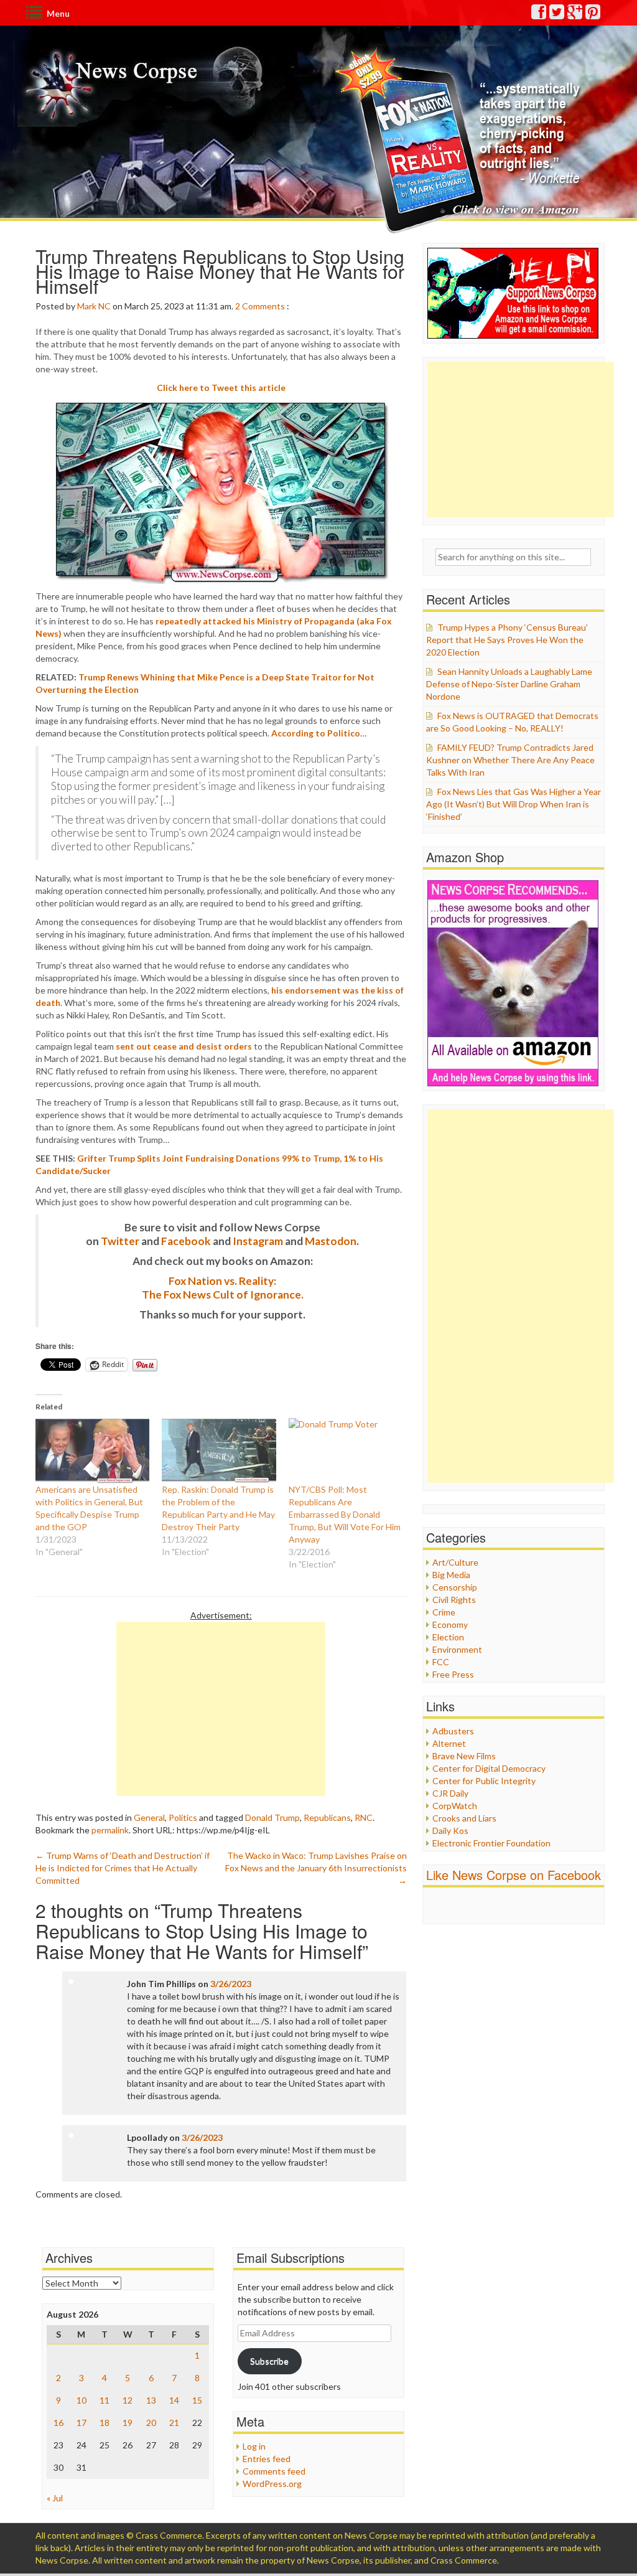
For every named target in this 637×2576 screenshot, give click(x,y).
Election (448, 1637)
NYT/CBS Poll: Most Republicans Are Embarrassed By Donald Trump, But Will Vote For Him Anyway (345, 1514)
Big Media (451, 1575)
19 (128, 2423)
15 (197, 2400)
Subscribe (269, 2361)
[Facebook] (539, 15)
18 (105, 2423)
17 (81, 2423)
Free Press (453, 1674)
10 (81, 2400)
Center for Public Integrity (484, 1781)
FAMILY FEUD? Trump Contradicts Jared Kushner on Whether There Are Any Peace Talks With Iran (510, 760)
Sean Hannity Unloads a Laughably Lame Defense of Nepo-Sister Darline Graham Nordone (509, 684)
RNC (364, 1817)
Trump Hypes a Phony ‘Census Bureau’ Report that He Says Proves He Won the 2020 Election (507, 640)
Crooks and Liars (464, 1818)
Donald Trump (272, 1817)
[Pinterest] (593, 15)
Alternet (449, 1743)
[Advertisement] (221, 1709)
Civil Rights (454, 1600)
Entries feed (267, 2459)
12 (128, 2400)
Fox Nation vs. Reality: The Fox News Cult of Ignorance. (223, 1288)
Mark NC (94, 306)
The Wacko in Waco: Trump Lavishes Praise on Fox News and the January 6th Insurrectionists (316, 1868)
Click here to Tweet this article (221, 388)
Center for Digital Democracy (489, 1768)
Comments (263, 306)
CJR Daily (450, 1793)
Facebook (186, 1241)
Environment (457, 1649)
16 (58, 2423)
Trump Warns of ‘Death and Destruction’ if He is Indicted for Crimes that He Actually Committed (123, 1868)
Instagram (258, 1241)
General (149, 1817)
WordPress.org (272, 2484)
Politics (183, 1817)
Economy (450, 1624)
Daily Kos (450, 1831)
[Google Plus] (575, 15)
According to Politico (316, 733)
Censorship (455, 1587)
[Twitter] (557, 15)
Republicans (327, 1817)
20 (151, 2423)
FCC (441, 1662)
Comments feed (274, 2471)
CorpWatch (455, 1806)
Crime (444, 1612)
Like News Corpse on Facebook (514, 1875)
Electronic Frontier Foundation (491, 1843)
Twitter (120, 1241)
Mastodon (331, 1241)
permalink (110, 1830)
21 (174, 2423)
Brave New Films (464, 1756)
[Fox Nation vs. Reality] (461, 140)
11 (105, 2400)
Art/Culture (455, 1562)
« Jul (55, 2498)
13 (151, 2400)
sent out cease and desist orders (184, 1046)
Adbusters (453, 1731)
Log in (254, 2446)
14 (174, 2400)
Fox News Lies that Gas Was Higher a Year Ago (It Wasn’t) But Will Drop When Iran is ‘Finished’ (514, 804)
